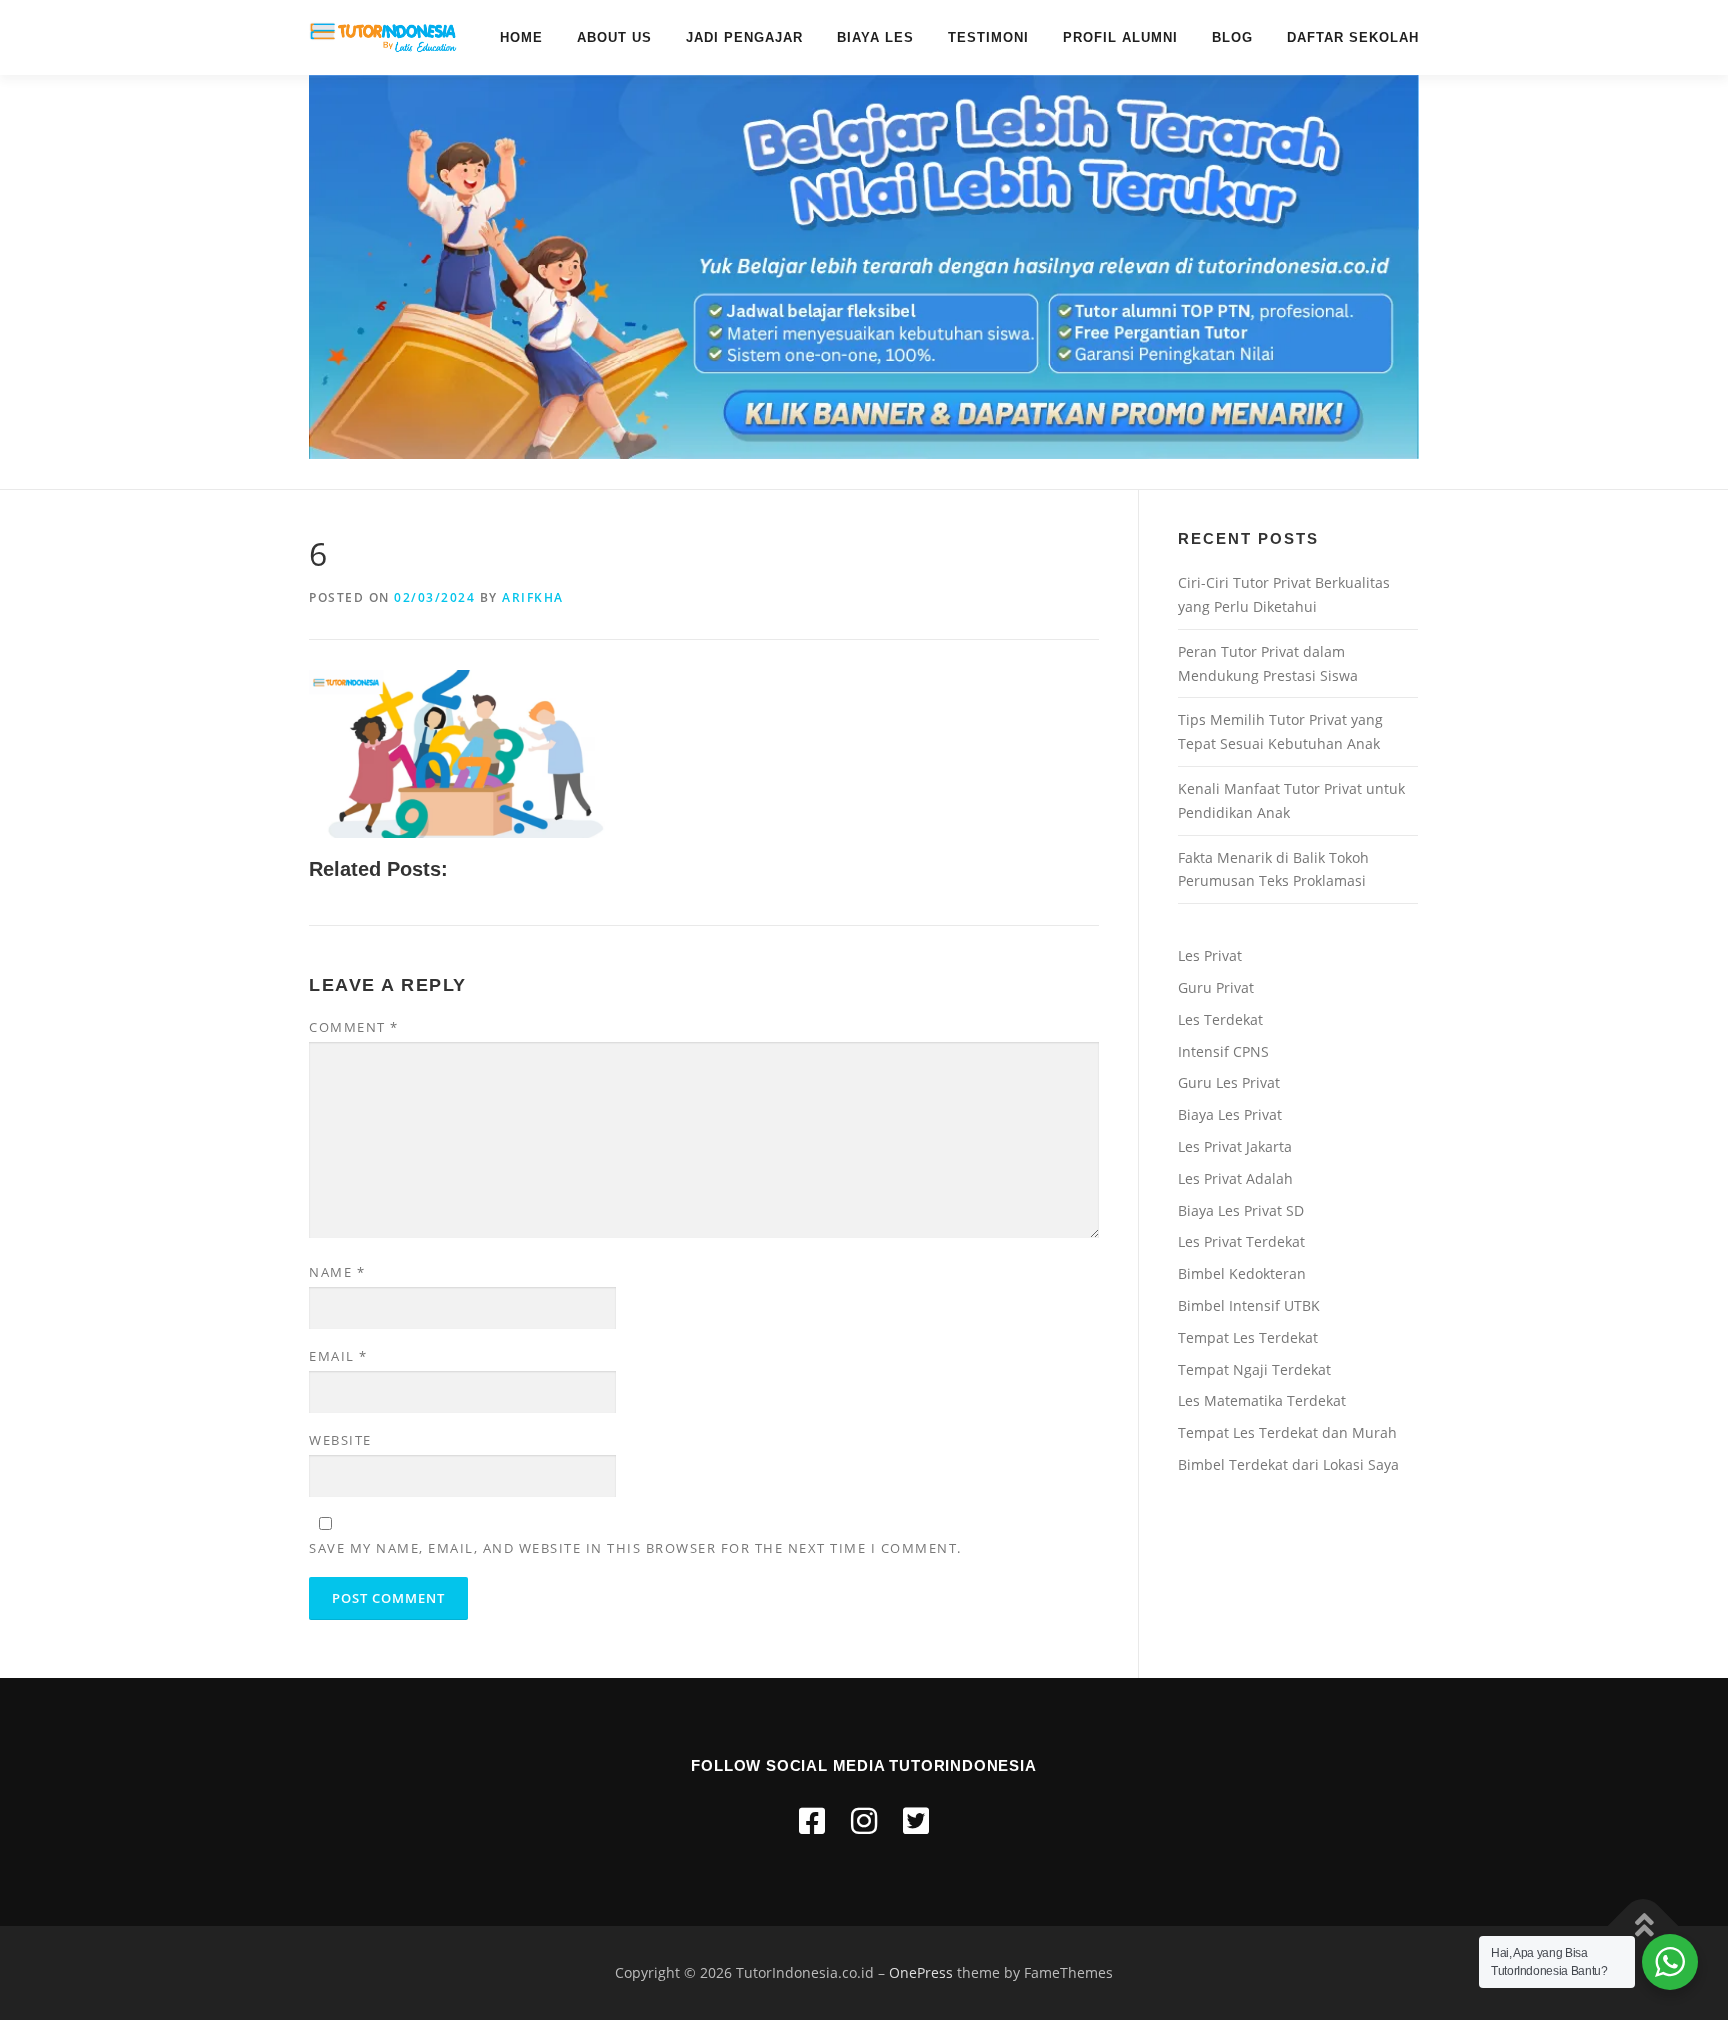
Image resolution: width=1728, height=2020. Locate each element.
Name (337, 1272)
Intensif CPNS (1223, 1051)
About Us (614, 37)
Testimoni (988, 37)
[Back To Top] (1643, 1925)
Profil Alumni (1120, 37)
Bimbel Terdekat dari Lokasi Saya (1288, 1464)
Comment (354, 1027)
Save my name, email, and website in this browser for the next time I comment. (635, 1548)
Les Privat (1210, 955)
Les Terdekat (1220, 1019)
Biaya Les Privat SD (1241, 1210)
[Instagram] (864, 1820)
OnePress (921, 1972)
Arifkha (533, 597)
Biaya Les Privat (1230, 1114)
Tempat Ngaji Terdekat (1254, 1369)
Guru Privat (1216, 987)
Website (340, 1440)
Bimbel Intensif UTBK (1249, 1305)
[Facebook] (812, 1820)
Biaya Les (875, 37)
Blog (1232, 37)
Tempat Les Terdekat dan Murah (1287, 1432)
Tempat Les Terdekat (1248, 1337)
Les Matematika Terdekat (1262, 1400)
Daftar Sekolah (1353, 37)
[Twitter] (916, 1820)
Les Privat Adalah (1235, 1178)
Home (521, 37)
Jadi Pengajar (744, 37)
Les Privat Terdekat (1241, 1241)
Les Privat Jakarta (1235, 1146)
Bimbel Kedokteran (1242, 1273)
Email (338, 1356)
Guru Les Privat (1229, 1082)
